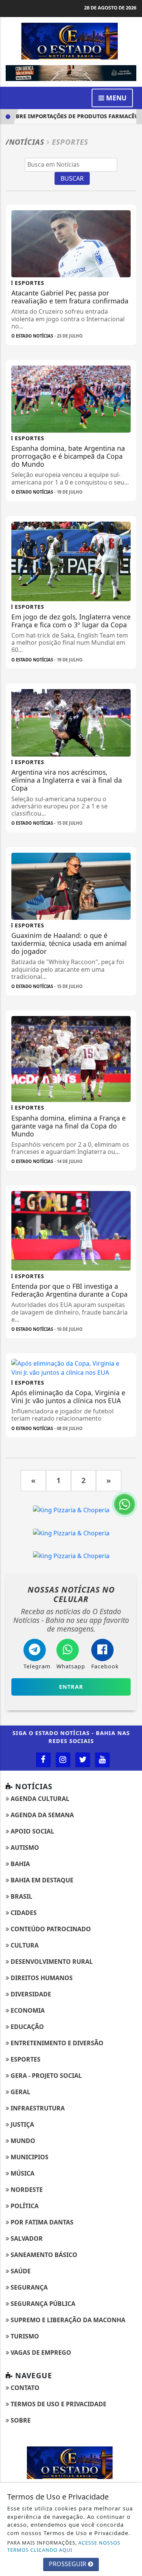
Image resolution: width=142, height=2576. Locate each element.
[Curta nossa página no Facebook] (43, 1760)
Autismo (24, 1848)
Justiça (22, 2124)
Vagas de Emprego (40, 2352)
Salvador (26, 2238)
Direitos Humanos (41, 1978)
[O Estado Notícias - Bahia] (71, 41)
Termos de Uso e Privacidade (58, 2404)
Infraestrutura (37, 2108)
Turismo (24, 2336)
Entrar (71, 1687)
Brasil (21, 1896)
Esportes (25, 2059)
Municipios (29, 2157)
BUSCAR (72, 178)
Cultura (24, 1945)
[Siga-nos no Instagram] (63, 1760)
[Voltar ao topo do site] (130, 1417)
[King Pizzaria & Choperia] (71, 1509)
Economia (27, 2010)
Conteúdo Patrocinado (50, 1929)
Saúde (20, 2271)
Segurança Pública (42, 2304)
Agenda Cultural (39, 1799)
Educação (27, 2027)
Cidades (23, 1913)
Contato (24, 2388)
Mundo (22, 2141)
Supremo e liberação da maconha (67, 2320)
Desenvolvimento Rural (51, 1962)
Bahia (20, 1864)
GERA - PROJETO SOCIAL (45, 2076)
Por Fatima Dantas (41, 2222)
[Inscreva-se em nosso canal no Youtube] (102, 1760)
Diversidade (30, 1994)
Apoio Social (32, 1831)
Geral (20, 2092)
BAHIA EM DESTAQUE (41, 1880)
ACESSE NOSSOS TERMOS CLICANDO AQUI (64, 2546)
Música (22, 2173)
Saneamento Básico (43, 2255)
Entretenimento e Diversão (56, 2043)
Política (24, 2206)
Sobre (20, 2420)
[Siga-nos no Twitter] (83, 1760)
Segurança (28, 2287)
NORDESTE (26, 2190)
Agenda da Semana (41, 1815)
